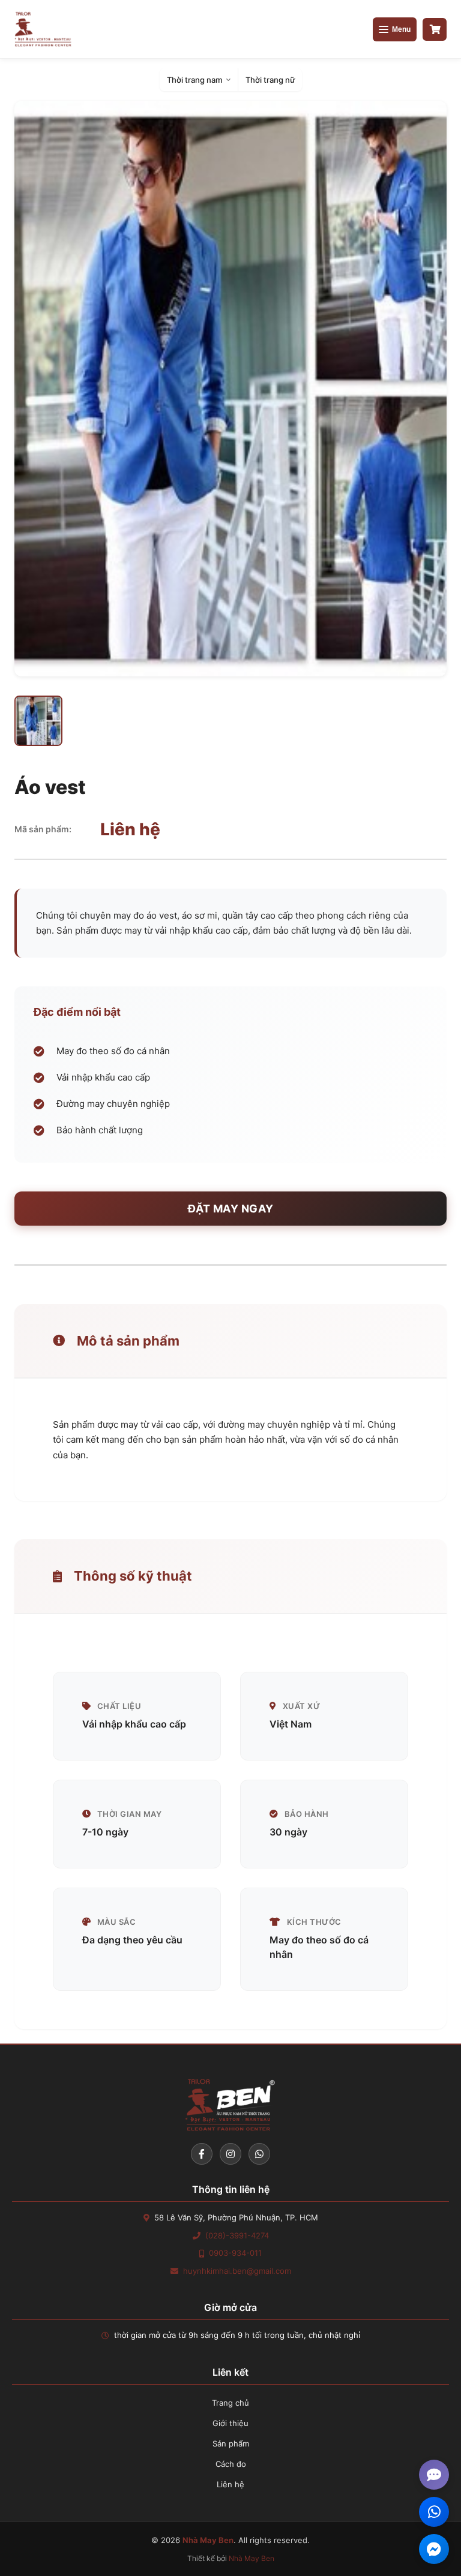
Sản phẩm (231, 2443)
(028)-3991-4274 (237, 2235)
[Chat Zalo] (434, 2512)
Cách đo (231, 2464)
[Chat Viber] (434, 2475)
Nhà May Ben (252, 2558)
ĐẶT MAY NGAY (231, 1209)
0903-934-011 (235, 2253)
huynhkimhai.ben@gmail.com (237, 2271)
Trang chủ (230, 2403)
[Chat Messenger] (434, 2549)
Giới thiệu (230, 2423)
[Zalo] (259, 2154)
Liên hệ (230, 2484)
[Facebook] (202, 2154)
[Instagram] (230, 2154)
